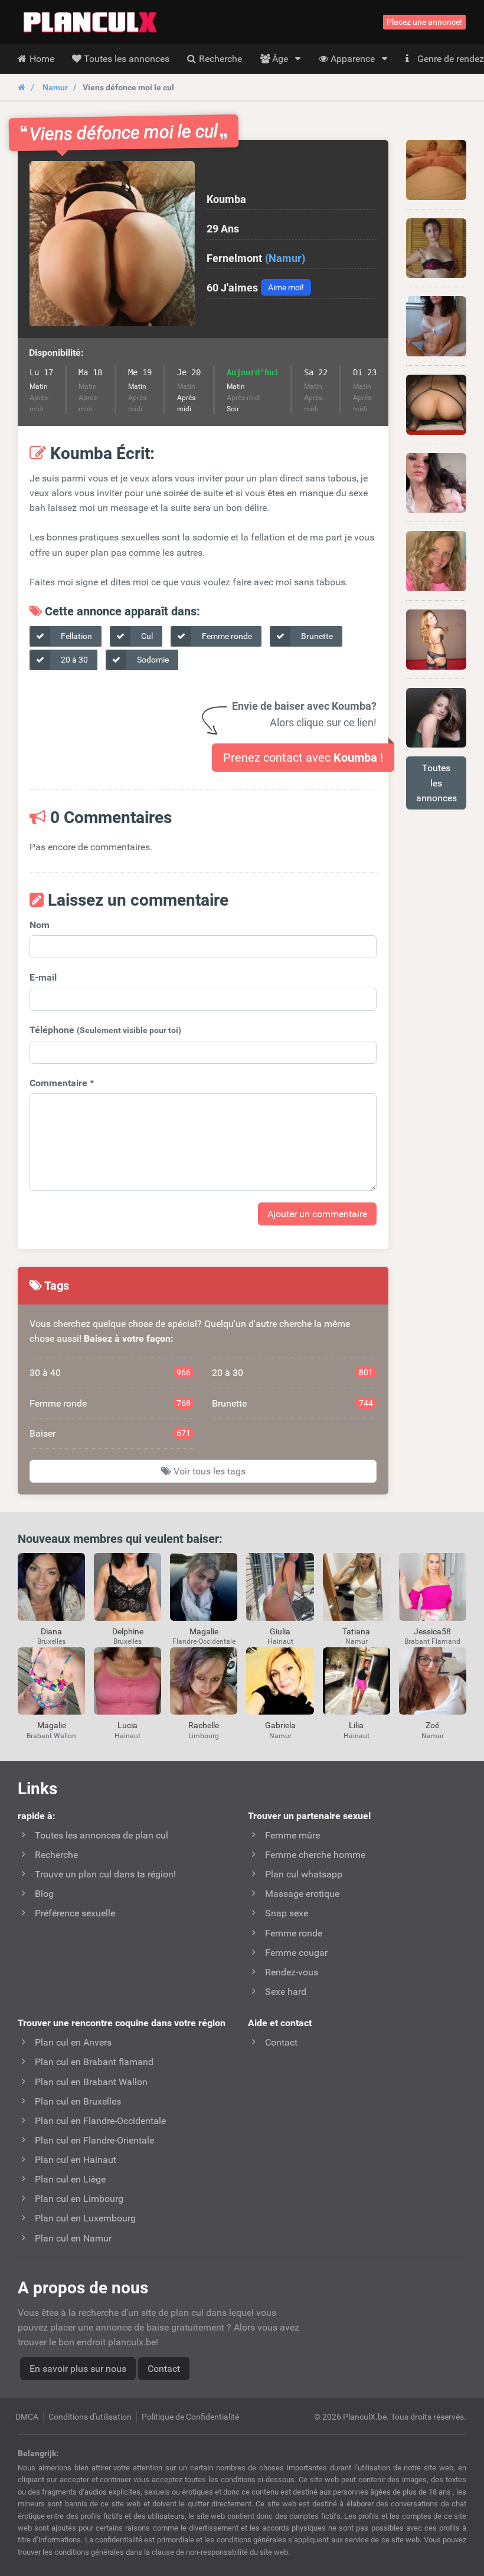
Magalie (204, 1631)
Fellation (76, 636)
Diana (51, 1631)
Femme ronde (226, 636)
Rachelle (204, 1725)
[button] (112, 244)
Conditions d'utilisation (90, 2417)
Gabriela (280, 1725)
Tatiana (356, 1631)
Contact (164, 2369)
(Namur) (285, 258)
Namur (55, 87)
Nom (40, 925)
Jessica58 (432, 1631)
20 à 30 (73, 660)
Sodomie (152, 660)
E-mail (43, 977)
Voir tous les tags (208, 1471)
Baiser (110, 1433)
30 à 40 (110, 1373)
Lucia (127, 1725)
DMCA (27, 2417)
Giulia (280, 1631)
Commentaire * (62, 1083)
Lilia (356, 1725)
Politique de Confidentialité (190, 2417)
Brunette (316, 636)
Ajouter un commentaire (317, 1214)
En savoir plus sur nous (78, 2369)
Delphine (128, 1631)
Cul (146, 636)
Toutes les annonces (436, 783)
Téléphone (105, 1030)
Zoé (432, 1725)
